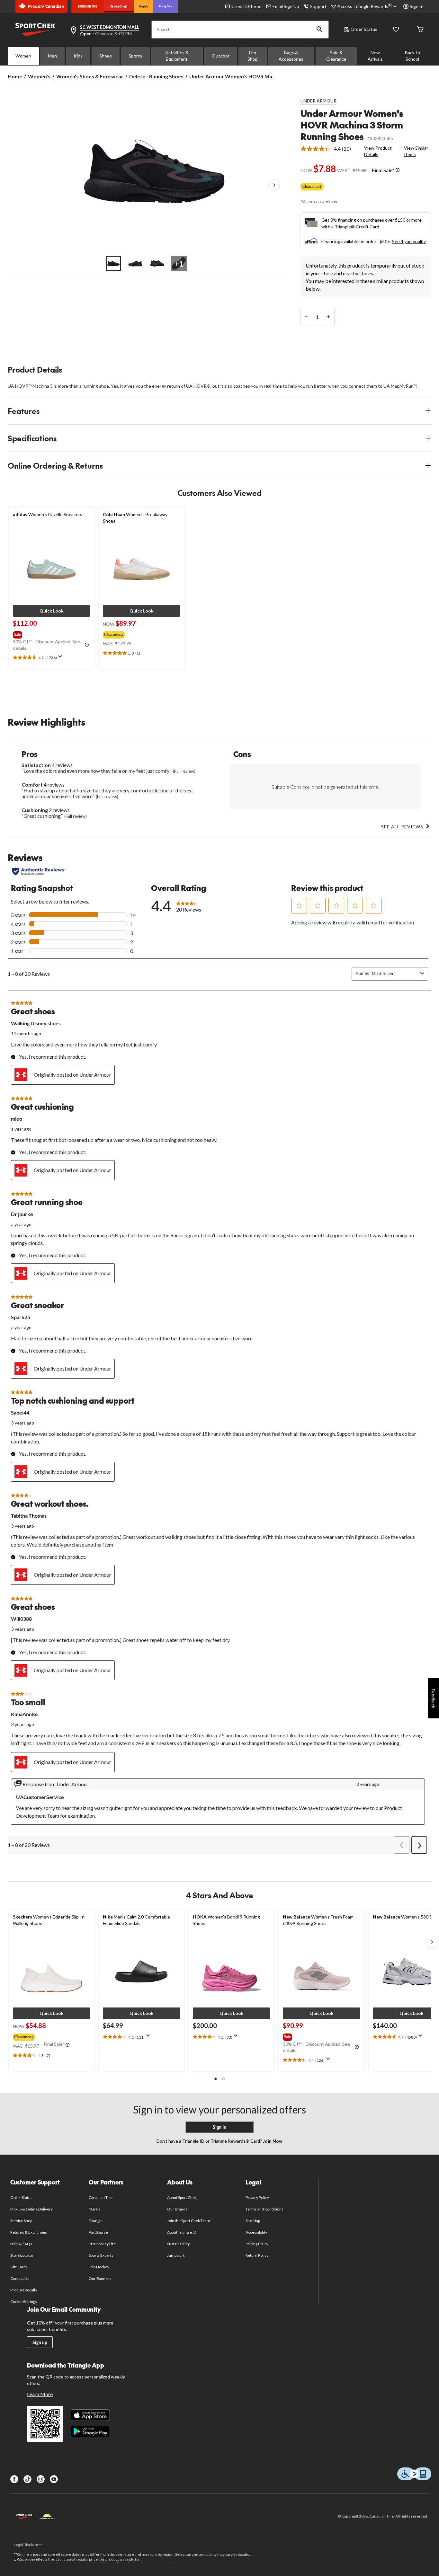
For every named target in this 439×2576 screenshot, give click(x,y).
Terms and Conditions (265, 2209)
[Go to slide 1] (113, 263)
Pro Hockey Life (102, 2244)
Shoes (106, 56)
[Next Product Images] (274, 186)
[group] (51, 633)
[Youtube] (54, 2479)
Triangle (96, 2221)
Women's (39, 76)
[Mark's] (143, 6)
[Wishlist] (396, 30)
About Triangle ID (182, 2232)
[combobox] (395, 974)
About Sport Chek (182, 2197)
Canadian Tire (101, 2197)
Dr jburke (22, 1214)
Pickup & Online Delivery (32, 2209)
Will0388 (21, 1619)
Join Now (272, 2141)
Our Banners (100, 2278)
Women (23, 56)
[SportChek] (119, 6)
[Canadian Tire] (88, 6)
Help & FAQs (21, 2244)
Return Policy (257, 2255)
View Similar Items (416, 151)
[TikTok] (27, 2479)
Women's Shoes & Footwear (90, 76)
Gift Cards (19, 2267)
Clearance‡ (312, 186)
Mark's (95, 2209)
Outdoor (221, 56)
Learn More (40, 2394)
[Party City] (166, 6)
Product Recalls (24, 2290)
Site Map (253, 2221)
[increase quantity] (329, 317)
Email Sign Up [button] (286, 6)
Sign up (40, 2342)
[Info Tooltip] (398, 170)
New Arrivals (375, 56)
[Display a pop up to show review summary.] (62, 658)
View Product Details (378, 151)
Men (52, 56)
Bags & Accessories (291, 56)
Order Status (364, 29)
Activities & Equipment (177, 56)
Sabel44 (20, 1412)
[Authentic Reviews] (39, 871)
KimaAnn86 (24, 1714)
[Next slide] (432, 1942)
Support (318, 6)
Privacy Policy (257, 2197)
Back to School (412, 56)
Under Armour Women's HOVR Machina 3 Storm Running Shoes (352, 125)
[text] (51, 658)
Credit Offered (246, 6)
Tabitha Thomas (29, 1516)
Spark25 (21, 1317)
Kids (78, 56)
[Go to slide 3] (157, 263)
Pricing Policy (257, 2244)
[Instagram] (41, 2479)
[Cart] (420, 30)
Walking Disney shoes (36, 1023)
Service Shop (21, 2221)
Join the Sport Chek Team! (190, 2221)
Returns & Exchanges (29, 2232)
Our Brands (177, 2209)
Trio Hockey (99, 2267)
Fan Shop (253, 56)
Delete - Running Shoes (156, 76)
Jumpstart (176, 2255)
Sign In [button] (417, 6)
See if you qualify (409, 241)
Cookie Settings (24, 2302)
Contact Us (20, 2278)
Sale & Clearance (336, 56)
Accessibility (256, 2232)
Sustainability (179, 2244)
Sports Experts (101, 2255)
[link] (328, 149)
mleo (17, 1119)
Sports (135, 56)
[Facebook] (14, 2479)
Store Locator (22, 2255)
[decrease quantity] (306, 317)
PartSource (98, 2232)
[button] (319, 30)
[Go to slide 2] (135, 263)
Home (15, 76)
